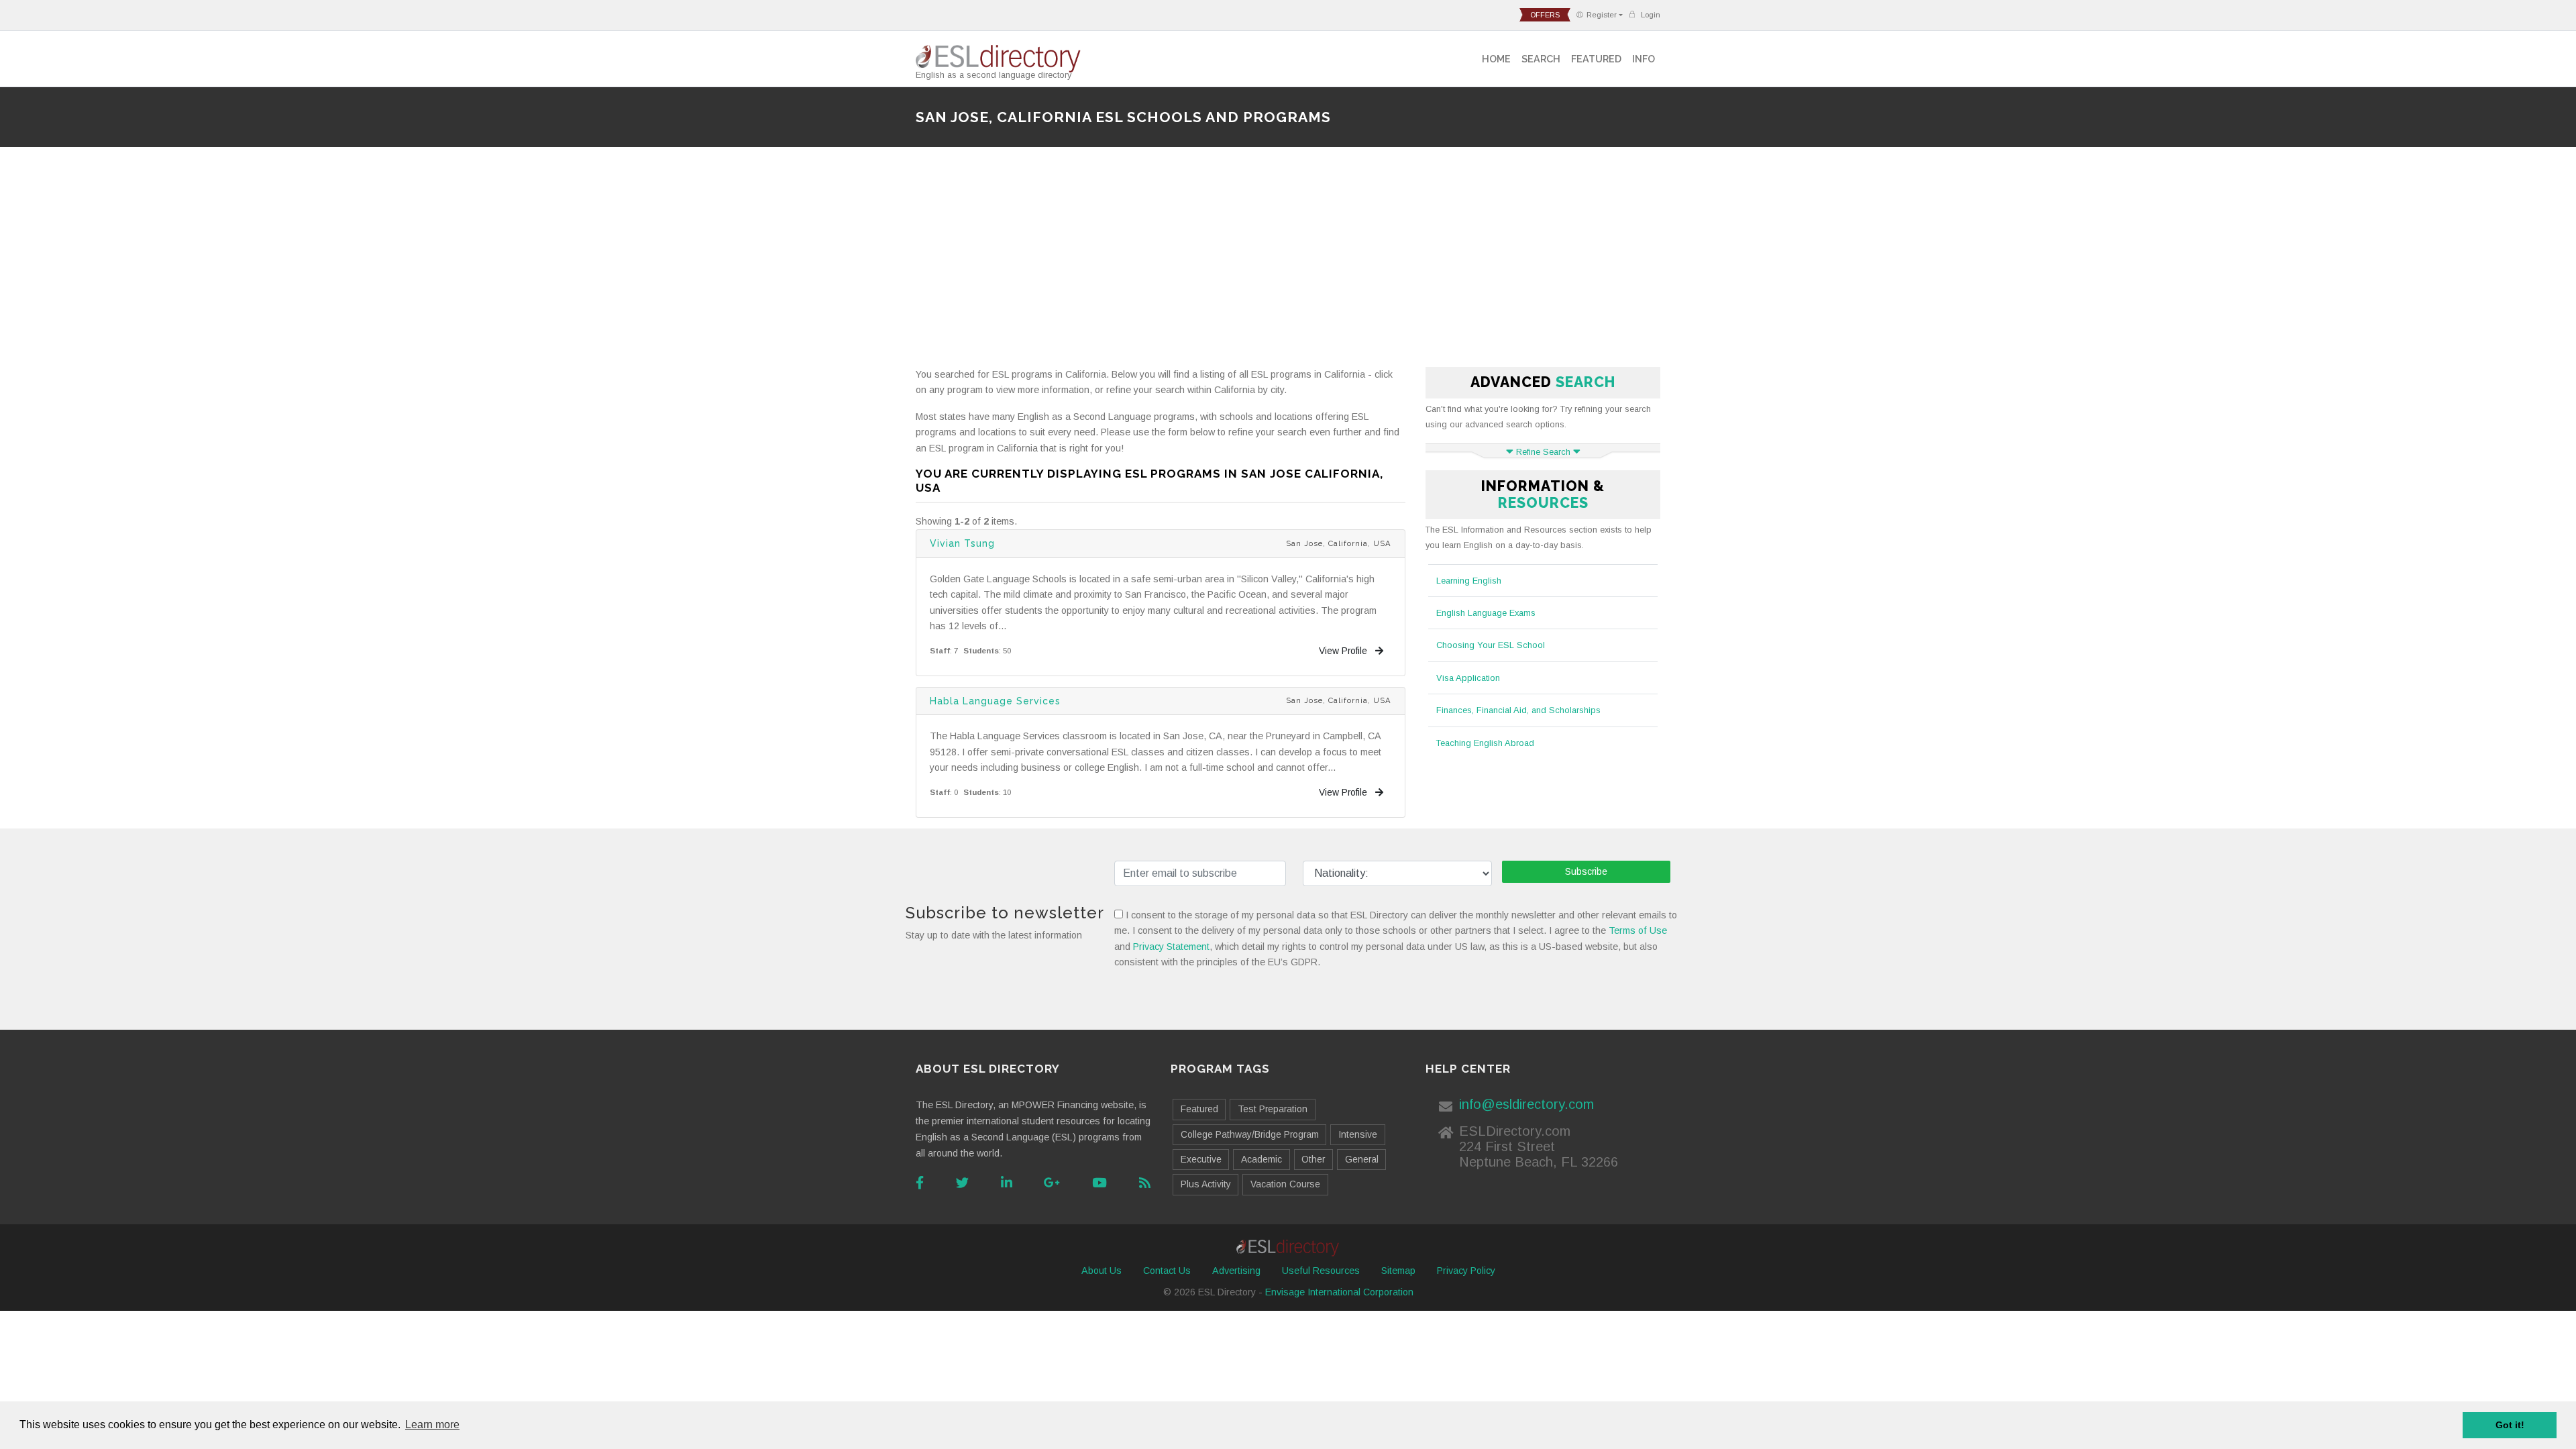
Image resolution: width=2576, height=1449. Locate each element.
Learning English (1469, 581)
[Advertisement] (1288, 262)
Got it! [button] (2510, 1425)
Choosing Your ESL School (1491, 645)
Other (1313, 1159)
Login (1650, 15)
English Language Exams (1486, 613)
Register (1602, 15)
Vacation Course (1285, 1184)
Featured (1596, 59)
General (1362, 1159)
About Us (1102, 1271)
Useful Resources (1321, 1271)
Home (1496, 59)
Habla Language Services (995, 701)
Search (1541, 59)
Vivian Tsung (962, 543)
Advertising (1236, 1271)
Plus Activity (1206, 1184)
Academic (1262, 1159)
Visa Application (1468, 678)
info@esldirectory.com (1526, 1104)
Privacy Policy (1466, 1271)
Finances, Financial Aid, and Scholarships (1518, 710)
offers (1545, 15)
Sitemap (1398, 1271)
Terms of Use (1638, 930)
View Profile (1344, 651)
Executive (1201, 1159)
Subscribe (1586, 871)
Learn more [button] (432, 1425)
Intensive (1358, 1134)
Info (1644, 59)
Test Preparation (1273, 1109)
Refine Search (1543, 452)
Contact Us (1167, 1271)
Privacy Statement (1171, 947)
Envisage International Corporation (1339, 1292)
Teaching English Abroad (1485, 743)
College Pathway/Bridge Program (1250, 1134)
